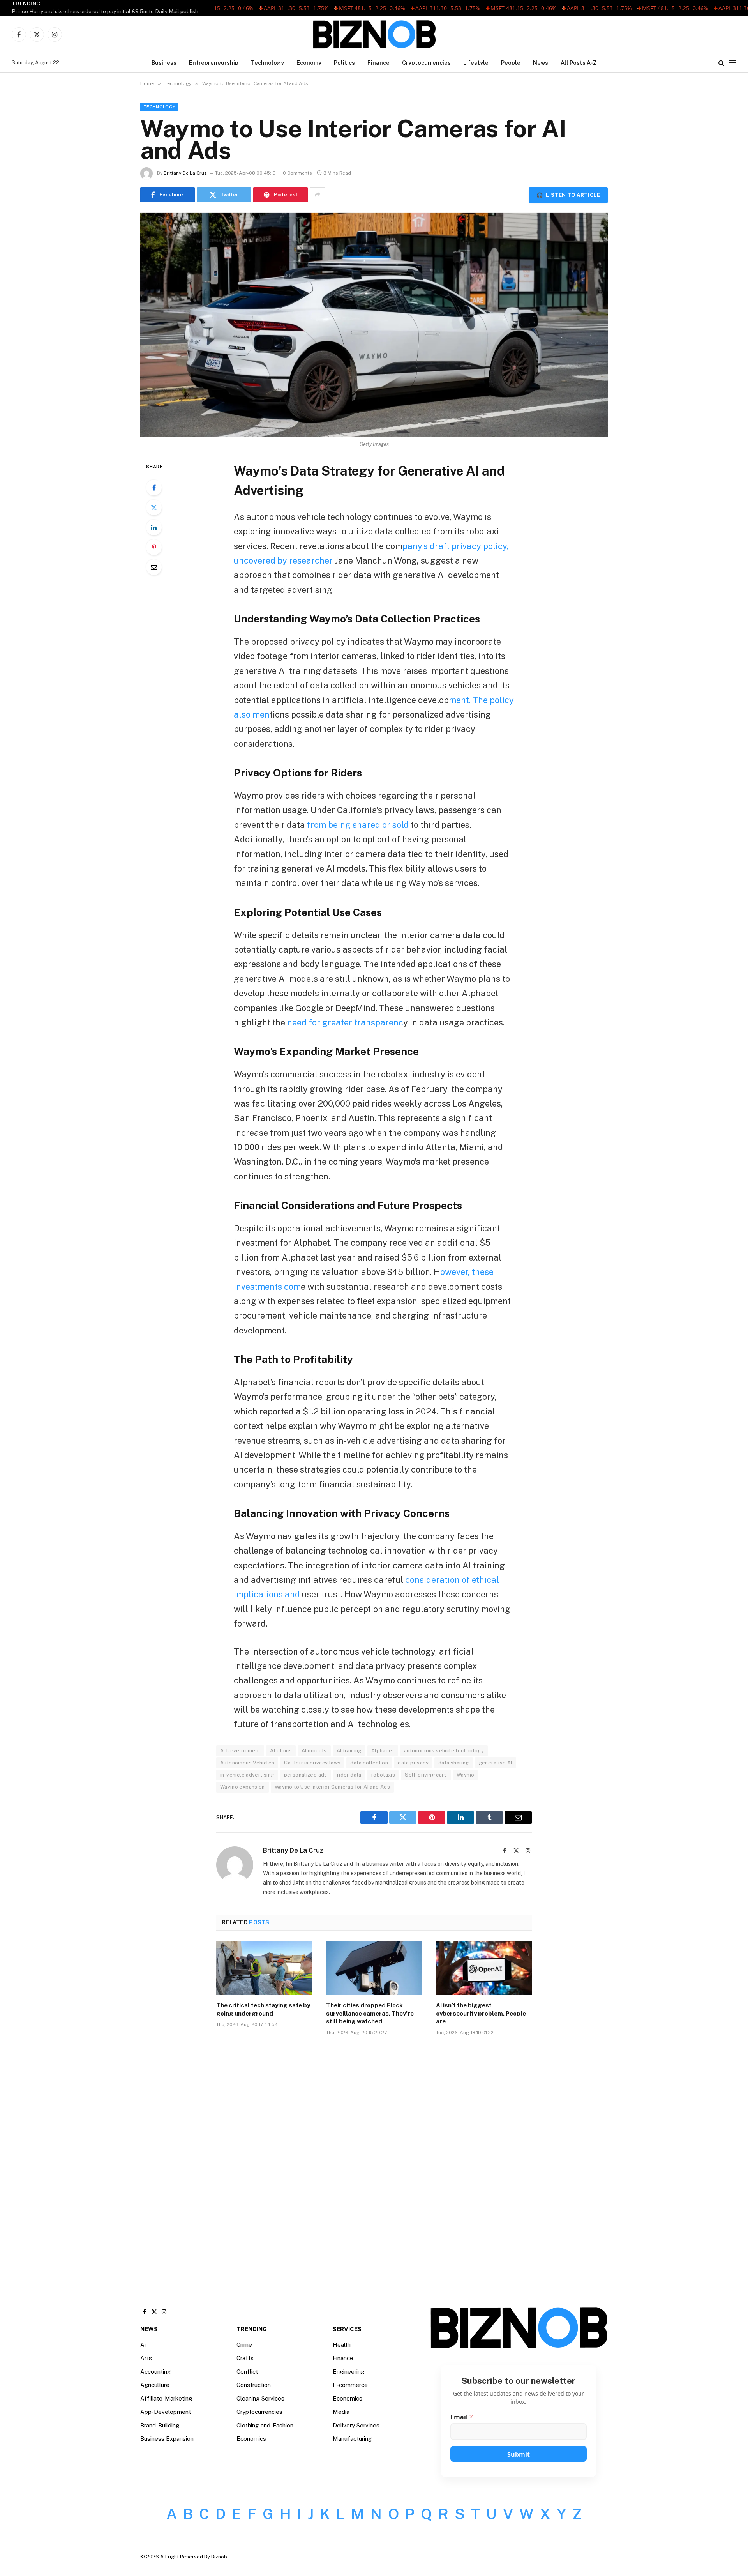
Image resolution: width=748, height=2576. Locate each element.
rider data (349, 1775)
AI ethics (281, 1751)
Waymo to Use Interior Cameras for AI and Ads (332, 1787)
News (541, 63)
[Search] (721, 63)
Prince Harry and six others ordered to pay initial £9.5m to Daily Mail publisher (108, 11)
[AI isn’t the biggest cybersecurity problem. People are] (484, 1968)
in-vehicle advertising (247, 1775)
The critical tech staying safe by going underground (263, 2009)
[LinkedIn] (154, 527)
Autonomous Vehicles (247, 1763)
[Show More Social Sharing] (318, 195)
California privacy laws (312, 1763)
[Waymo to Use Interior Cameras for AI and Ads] (374, 325)
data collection (369, 1763)
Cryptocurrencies (426, 63)
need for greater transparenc (345, 1022)
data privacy (413, 1763)
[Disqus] (374, 2160)
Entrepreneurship (214, 63)
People (511, 63)
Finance (378, 63)
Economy (309, 63)
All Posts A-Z (579, 63)
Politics (344, 63)
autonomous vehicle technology (444, 1751)
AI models (314, 1751)
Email (462, 2417)
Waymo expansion (243, 1787)
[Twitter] (154, 507)
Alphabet (383, 1751)
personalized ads (306, 1775)
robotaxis (383, 1775)
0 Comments (297, 173)
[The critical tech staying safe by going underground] (264, 1968)
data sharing (454, 1763)
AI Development (240, 1751)
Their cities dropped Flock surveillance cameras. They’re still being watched (370, 2013)
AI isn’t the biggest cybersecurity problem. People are (481, 2013)
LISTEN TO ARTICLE (568, 195)
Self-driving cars (426, 1775)
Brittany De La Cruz (185, 173)
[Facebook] (154, 488)
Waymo (466, 1775)
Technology (267, 63)
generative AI (496, 1763)
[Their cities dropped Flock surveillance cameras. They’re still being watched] (374, 1968)
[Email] (154, 567)
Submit (519, 2454)
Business (164, 63)
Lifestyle (476, 63)
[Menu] (733, 63)
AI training (349, 1751)
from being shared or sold (357, 825)
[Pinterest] (154, 547)
